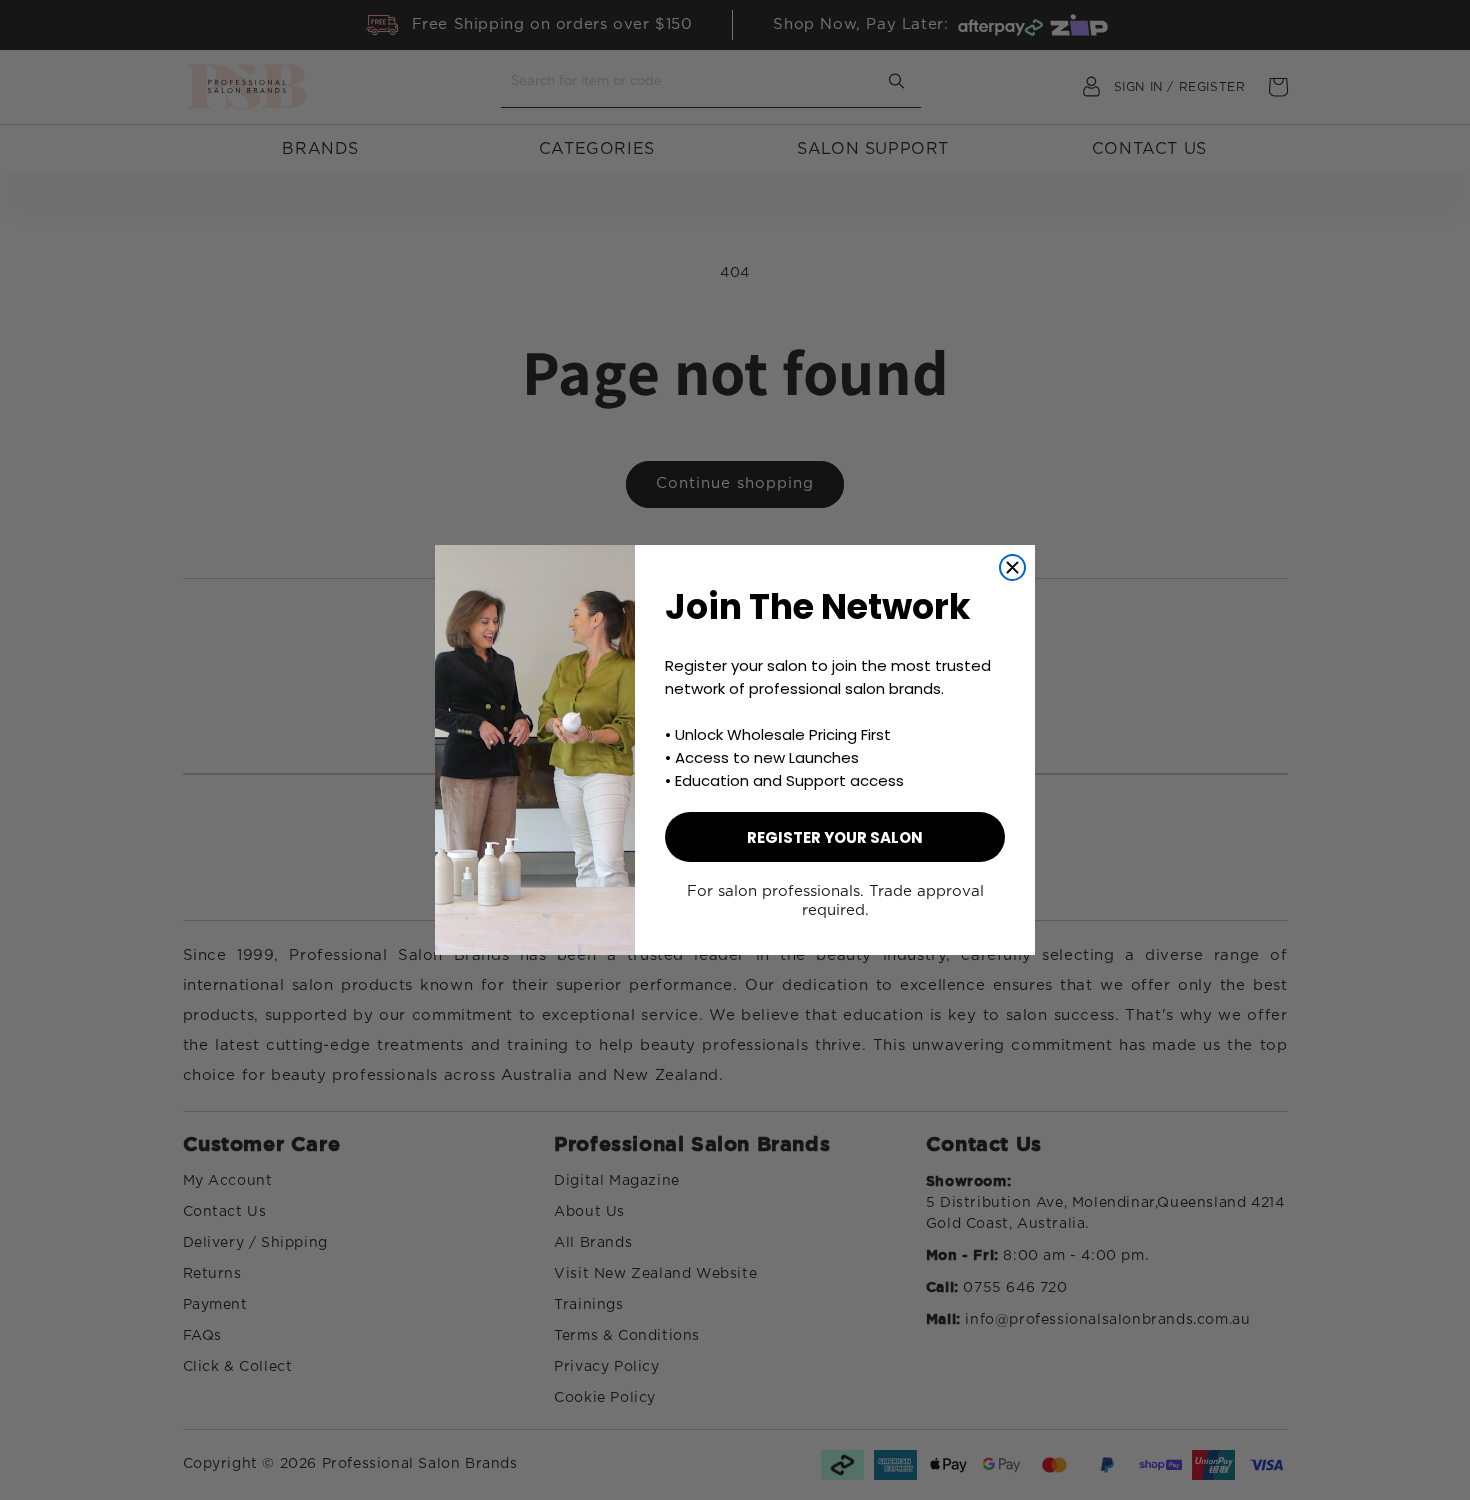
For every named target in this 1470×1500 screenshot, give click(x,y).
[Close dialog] (1012, 567)
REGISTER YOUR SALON (835, 837)
